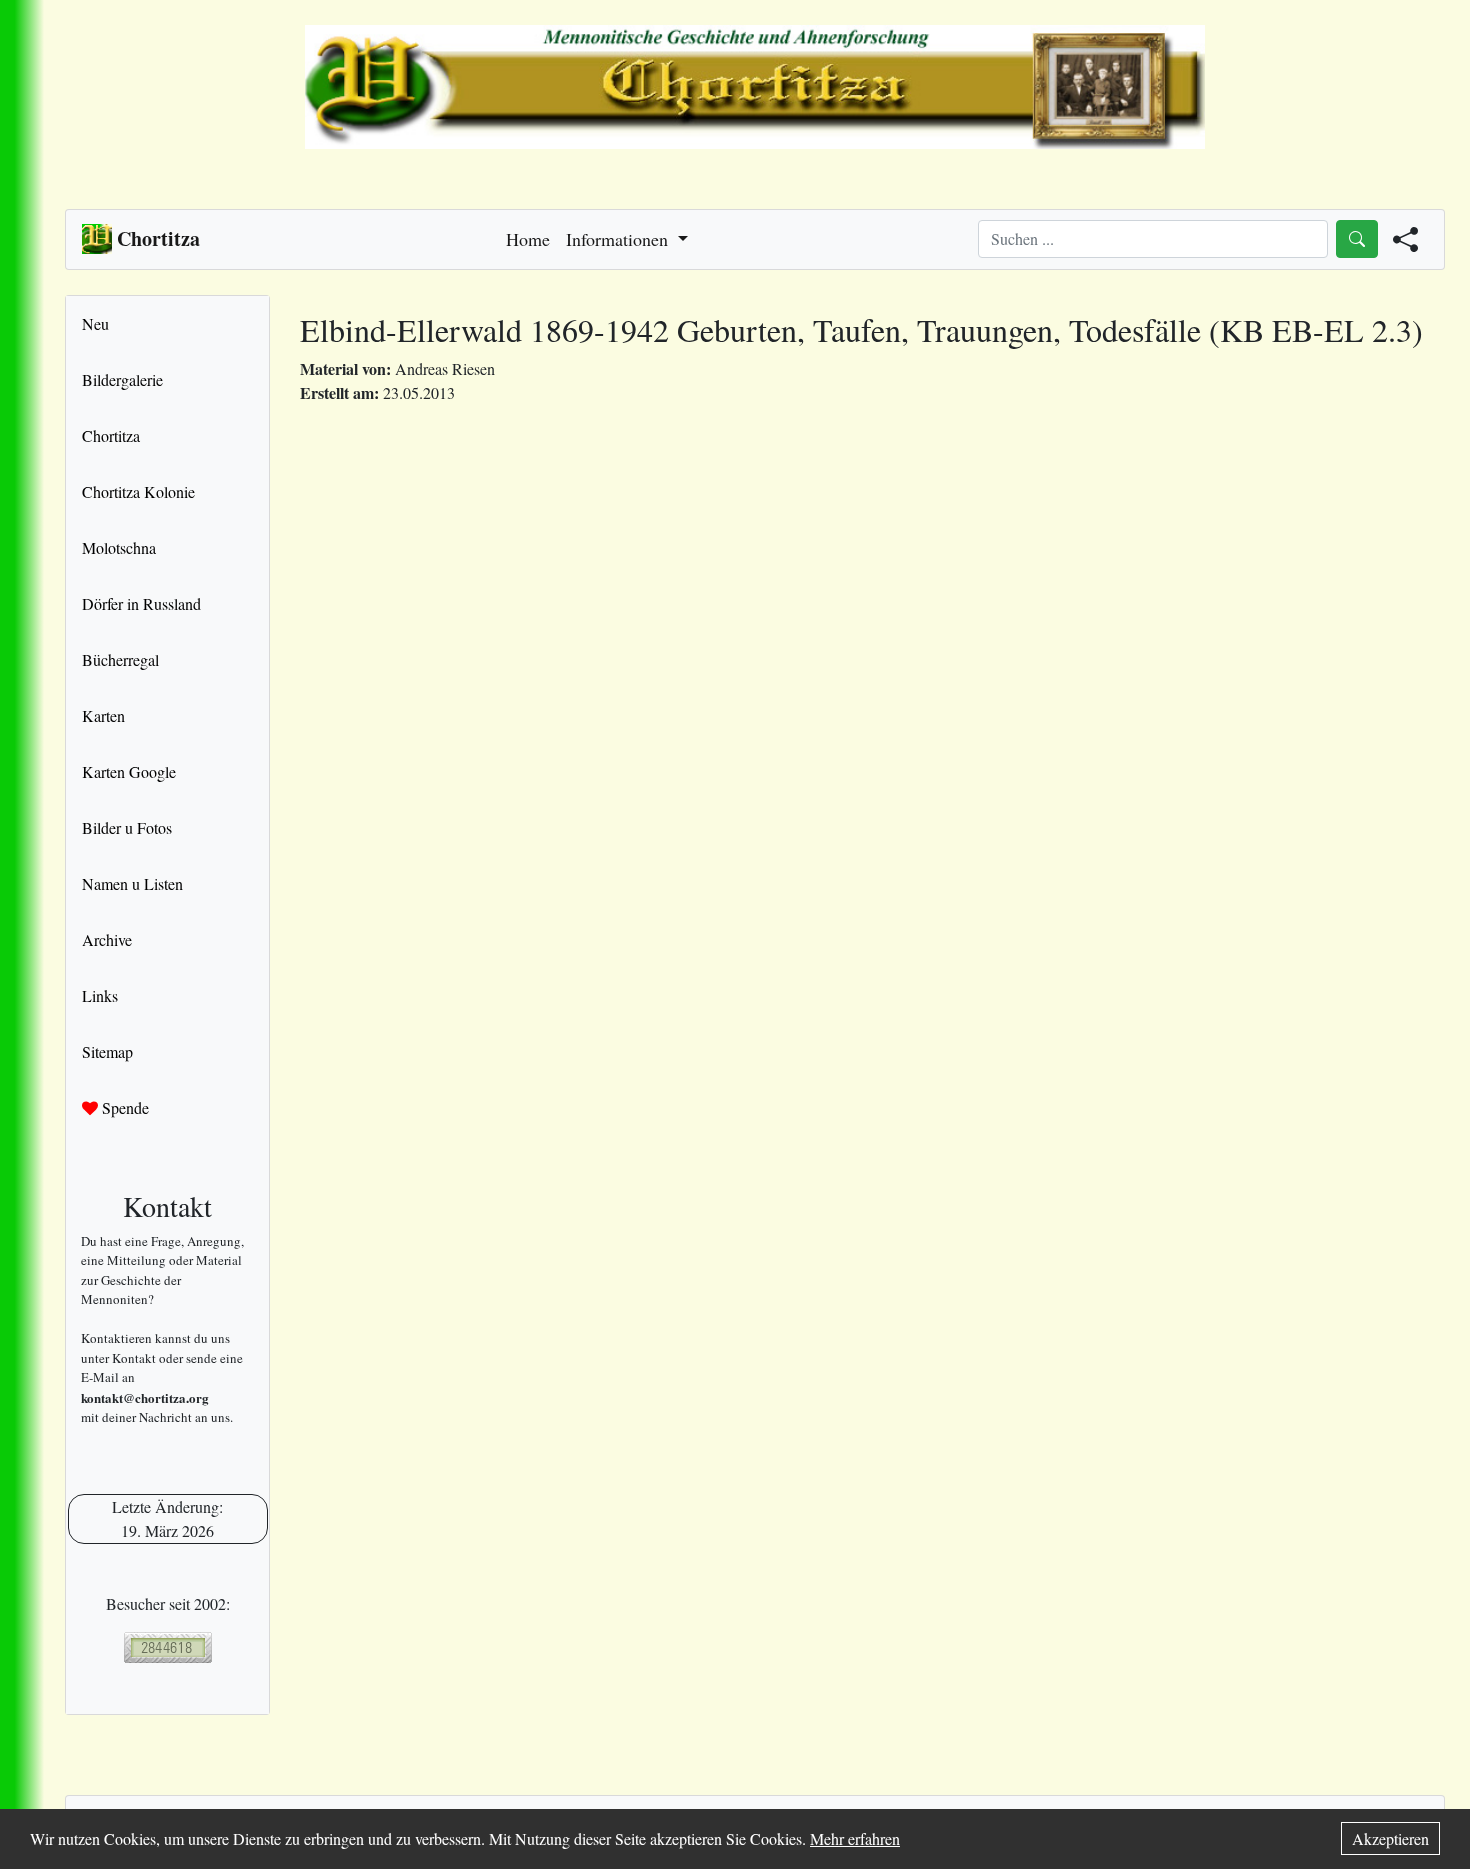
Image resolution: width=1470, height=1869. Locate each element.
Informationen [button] (619, 239)
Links (100, 995)
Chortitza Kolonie (138, 491)
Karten (103, 715)
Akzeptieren (1390, 1838)
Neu (95, 323)
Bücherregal (120, 659)
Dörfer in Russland (141, 603)
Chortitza (111, 435)
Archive (107, 939)
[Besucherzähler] (167, 1647)
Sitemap (107, 1051)
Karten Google (129, 771)
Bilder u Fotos (127, 827)
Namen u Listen (132, 883)
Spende (123, 1107)
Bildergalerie (122, 379)
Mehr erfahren (855, 1838)
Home (528, 239)
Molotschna (119, 547)
